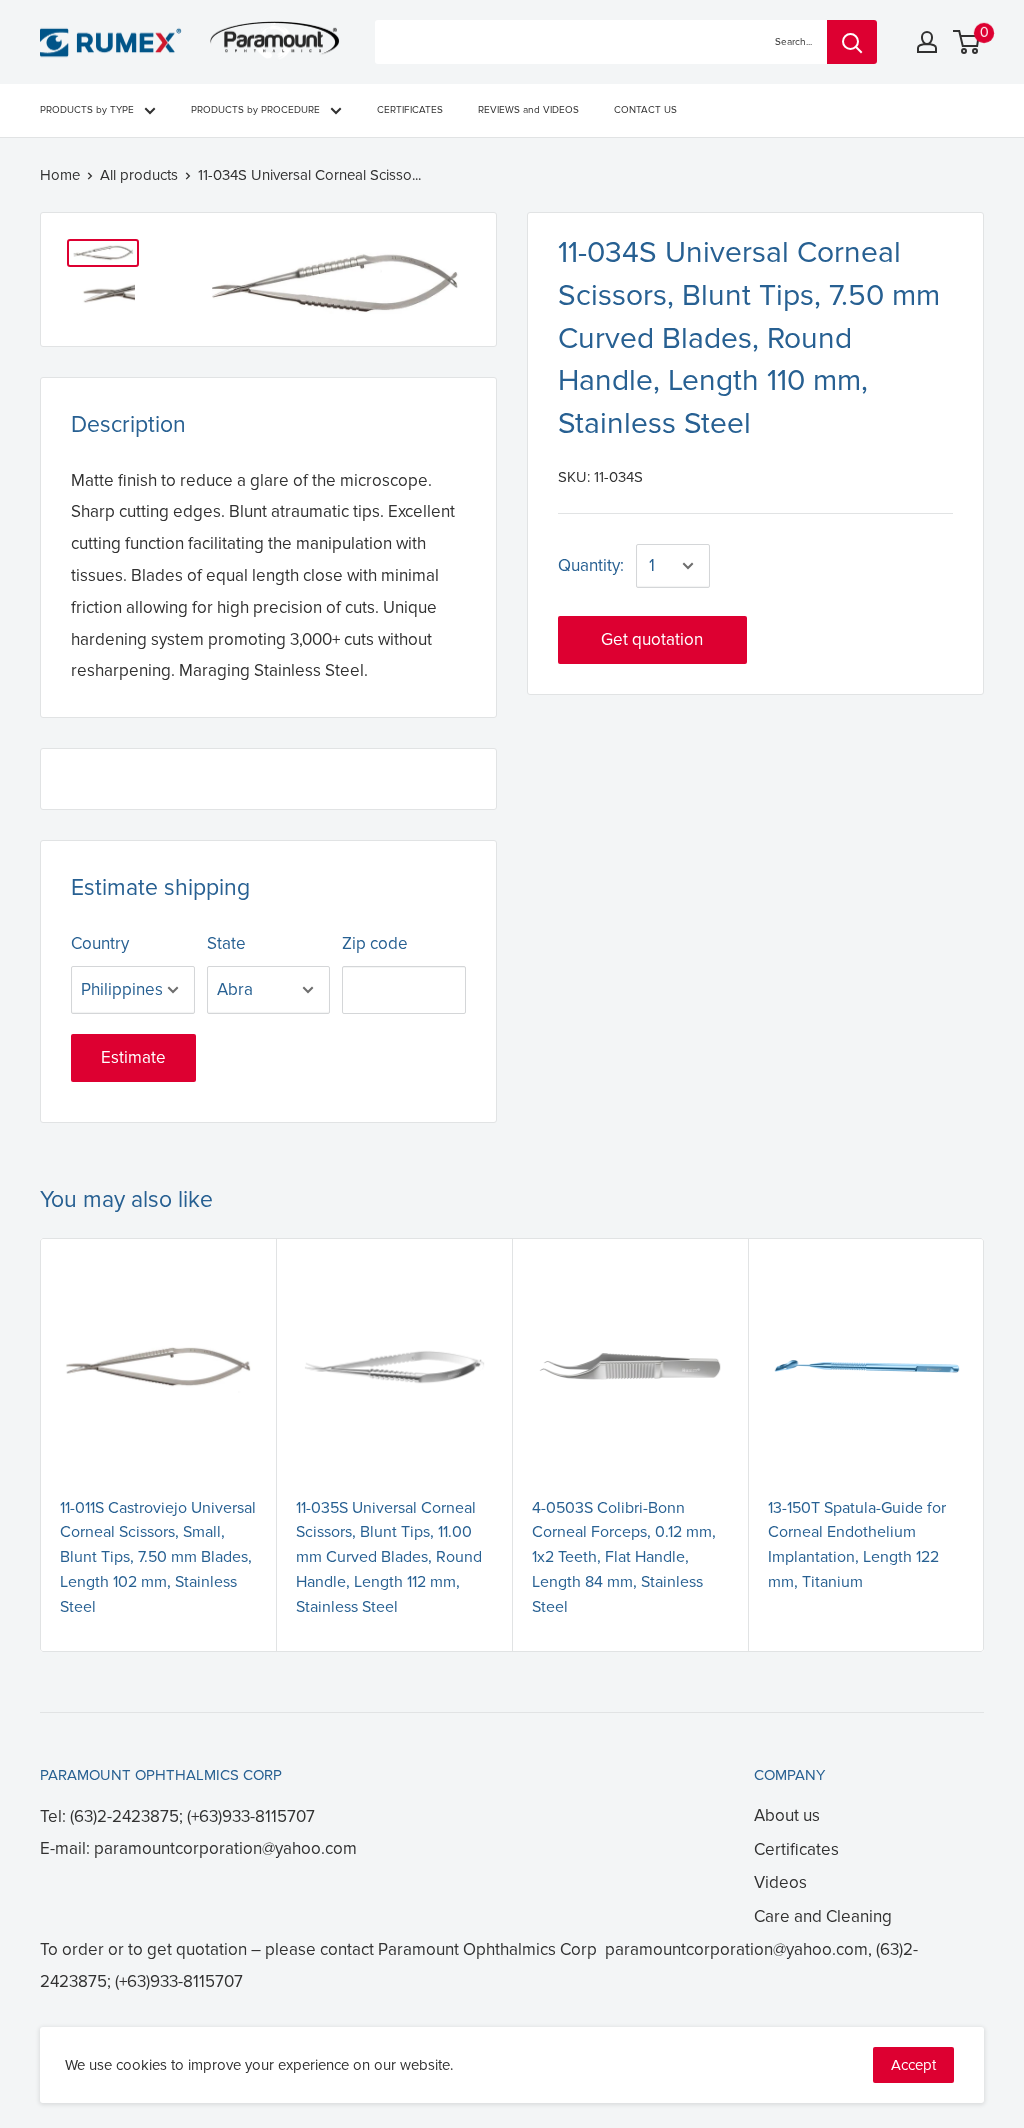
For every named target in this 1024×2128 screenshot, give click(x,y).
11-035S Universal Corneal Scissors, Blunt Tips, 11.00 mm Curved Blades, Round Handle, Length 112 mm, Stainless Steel (389, 1557)
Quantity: (591, 565)
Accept (913, 2065)
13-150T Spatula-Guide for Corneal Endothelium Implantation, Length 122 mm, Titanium (857, 1545)
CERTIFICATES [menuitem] (410, 110)
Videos (780, 1882)
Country (100, 943)
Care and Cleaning (823, 1916)
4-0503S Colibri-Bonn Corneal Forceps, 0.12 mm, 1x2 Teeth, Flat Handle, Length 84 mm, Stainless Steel (624, 1557)
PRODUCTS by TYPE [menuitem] (87, 110)
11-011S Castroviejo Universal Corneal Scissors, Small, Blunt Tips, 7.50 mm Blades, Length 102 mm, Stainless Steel (158, 1557)
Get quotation (652, 639)
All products (139, 175)
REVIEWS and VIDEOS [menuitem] (528, 110)
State (226, 943)
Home (60, 175)
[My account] (927, 42)
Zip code (375, 943)
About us (787, 1815)
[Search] (852, 42)
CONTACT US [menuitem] (645, 110)
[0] (967, 42)
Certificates (796, 1849)
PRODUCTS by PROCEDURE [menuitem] (255, 110)
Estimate (133, 1057)
